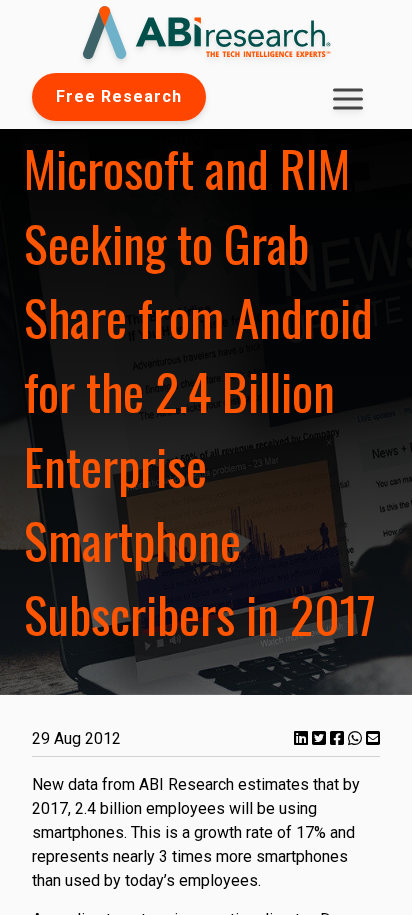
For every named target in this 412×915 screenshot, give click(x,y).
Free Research (119, 96)
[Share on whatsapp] (357, 738)
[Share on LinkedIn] (303, 738)
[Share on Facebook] (339, 738)
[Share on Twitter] (321, 738)
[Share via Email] (373, 738)
